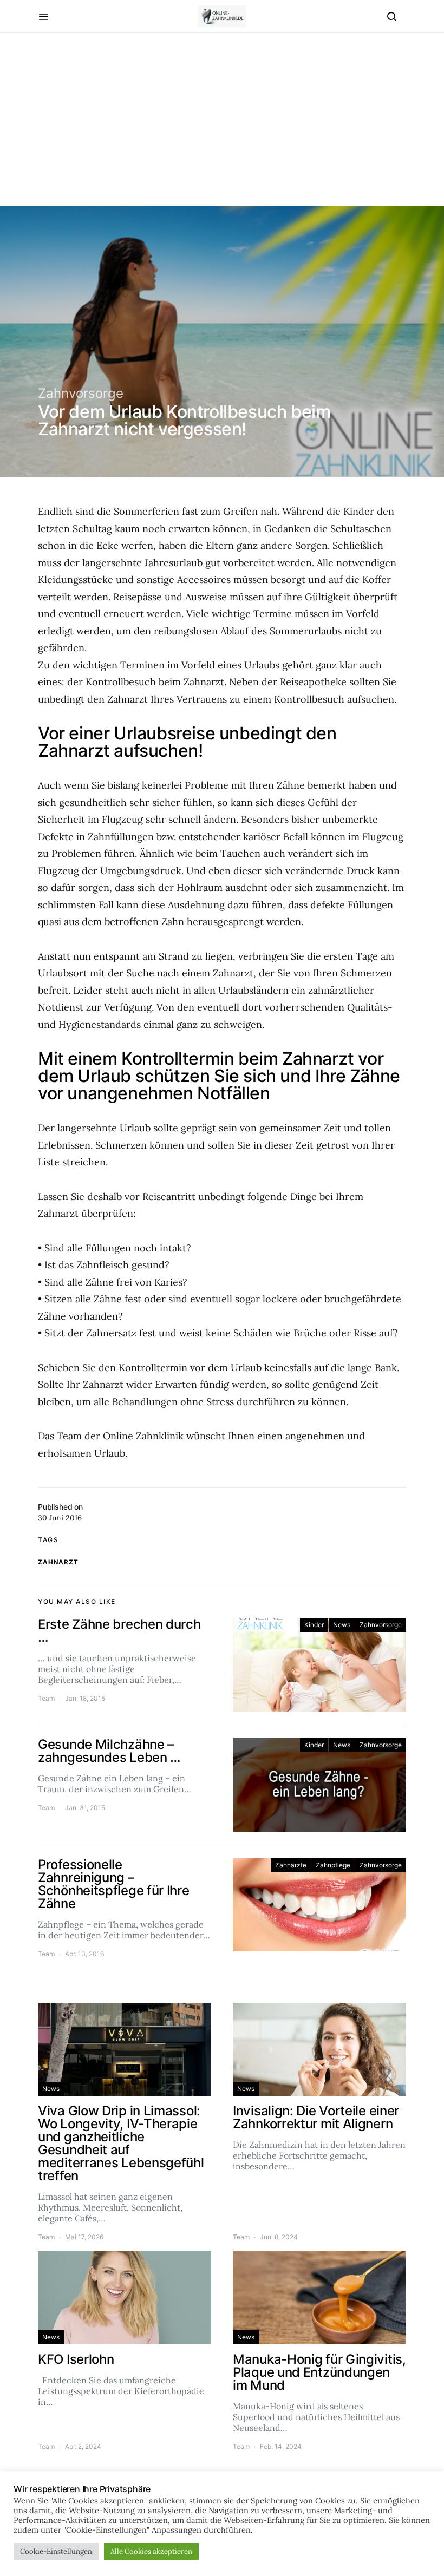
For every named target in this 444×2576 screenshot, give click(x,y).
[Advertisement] (222, 130)
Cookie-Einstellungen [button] (56, 2551)
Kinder (314, 1625)
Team (46, 1698)
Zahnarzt (58, 1562)
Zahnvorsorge (81, 393)
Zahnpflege (333, 1865)
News (342, 1625)
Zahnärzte (291, 1865)
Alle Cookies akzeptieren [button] (151, 2551)
